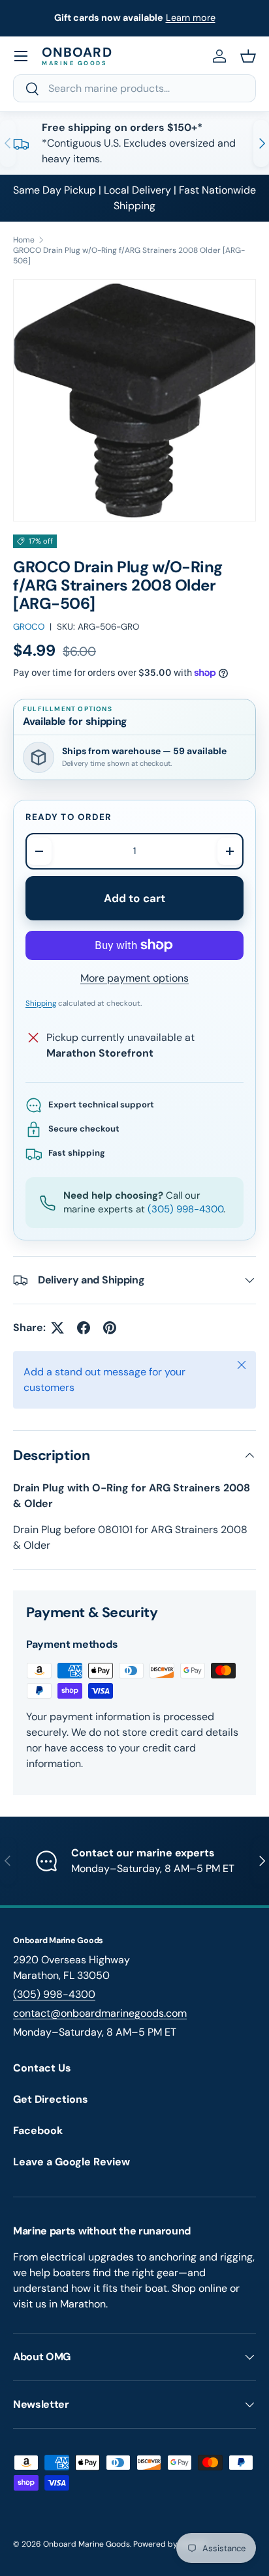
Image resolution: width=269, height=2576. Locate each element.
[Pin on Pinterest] (110, 1328)
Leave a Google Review (71, 2162)
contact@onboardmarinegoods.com (100, 2013)
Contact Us (42, 2068)
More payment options (134, 978)
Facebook (38, 2130)
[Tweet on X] (57, 1328)
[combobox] (134, 88)
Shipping (41, 1003)
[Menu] (21, 56)
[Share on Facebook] (84, 1328)
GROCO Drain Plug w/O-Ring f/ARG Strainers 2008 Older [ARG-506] (129, 256)
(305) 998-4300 (185, 1209)
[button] (248, 56)
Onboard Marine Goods (87, 2544)
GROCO (29, 627)
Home (24, 240)
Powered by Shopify (170, 2544)
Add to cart (135, 898)
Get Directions (51, 2099)
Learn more (191, 18)
